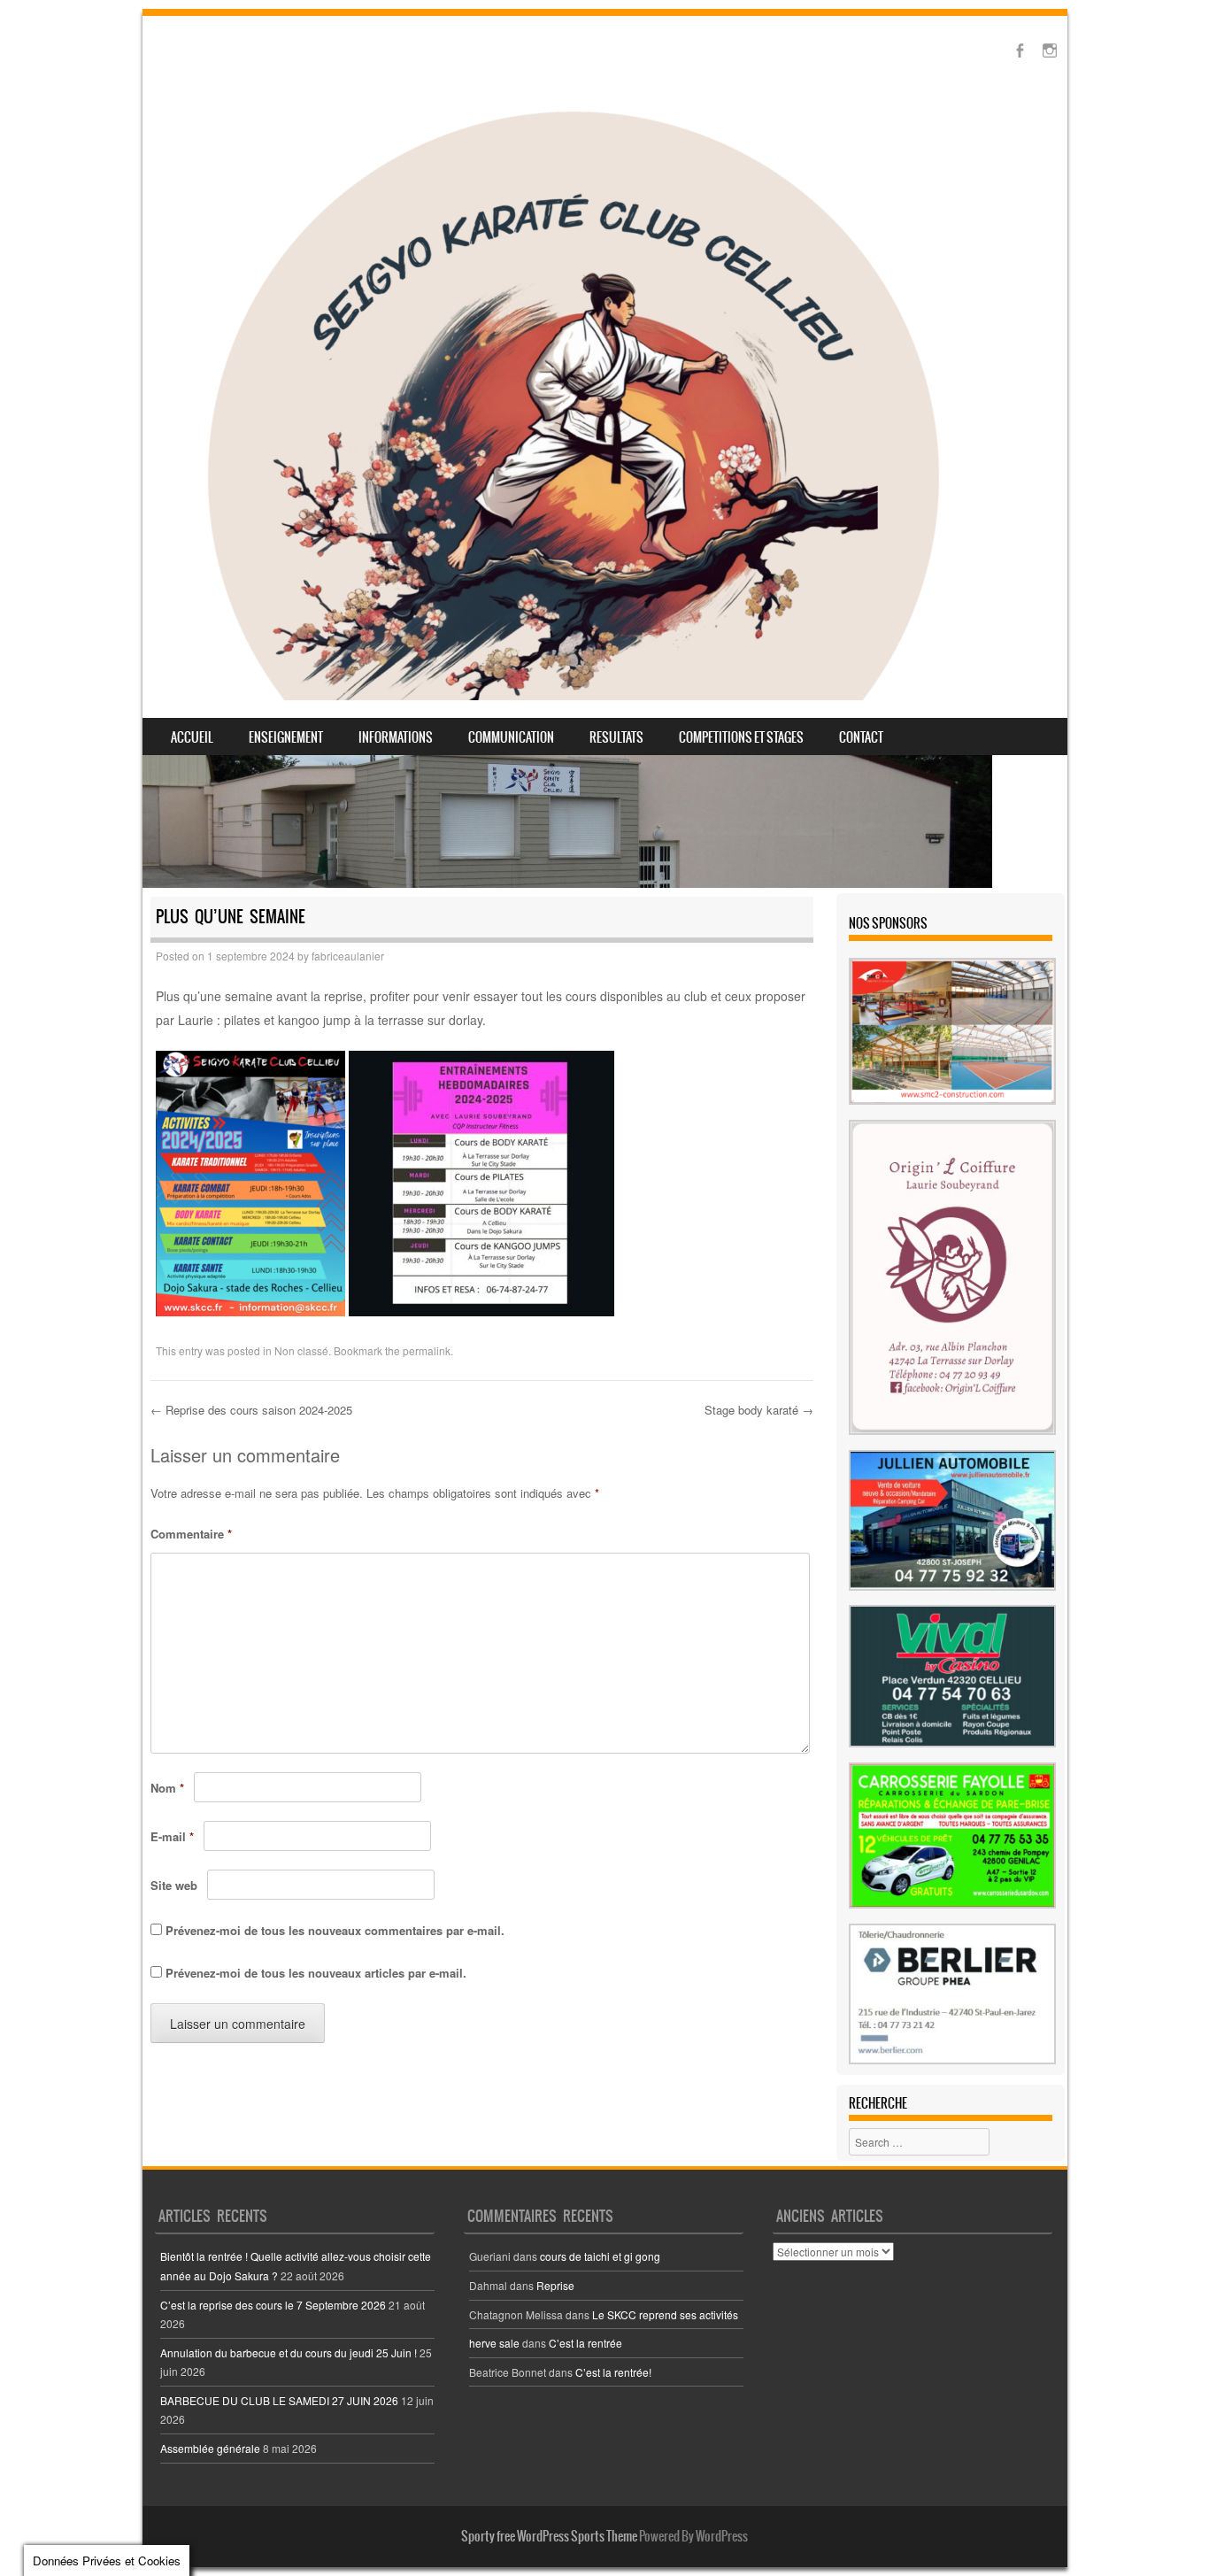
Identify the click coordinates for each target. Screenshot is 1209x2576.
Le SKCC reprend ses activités (665, 2314)
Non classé (301, 1350)
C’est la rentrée (585, 2343)
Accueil (192, 737)
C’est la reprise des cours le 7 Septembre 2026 (273, 2305)
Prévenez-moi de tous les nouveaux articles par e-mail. (316, 1973)
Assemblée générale (210, 2448)
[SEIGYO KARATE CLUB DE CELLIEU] (573, 400)
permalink (427, 1350)
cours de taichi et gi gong (600, 2256)
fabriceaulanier (348, 956)
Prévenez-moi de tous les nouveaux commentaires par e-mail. (335, 1930)
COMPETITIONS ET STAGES (741, 737)
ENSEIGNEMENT (286, 737)
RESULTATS (616, 737)
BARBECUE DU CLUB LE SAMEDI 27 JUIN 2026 (279, 2400)
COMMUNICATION (511, 737)
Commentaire (191, 1534)
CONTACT (861, 737)
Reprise (555, 2285)
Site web (174, 1885)
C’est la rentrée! (613, 2372)
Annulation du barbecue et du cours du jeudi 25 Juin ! (289, 2352)
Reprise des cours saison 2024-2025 (251, 1410)
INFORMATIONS (396, 737)
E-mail (172, 1836)
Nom (167, 1788)
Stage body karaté (759, 1410)
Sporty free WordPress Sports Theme (549, 2536)
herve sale (494, 2343)
